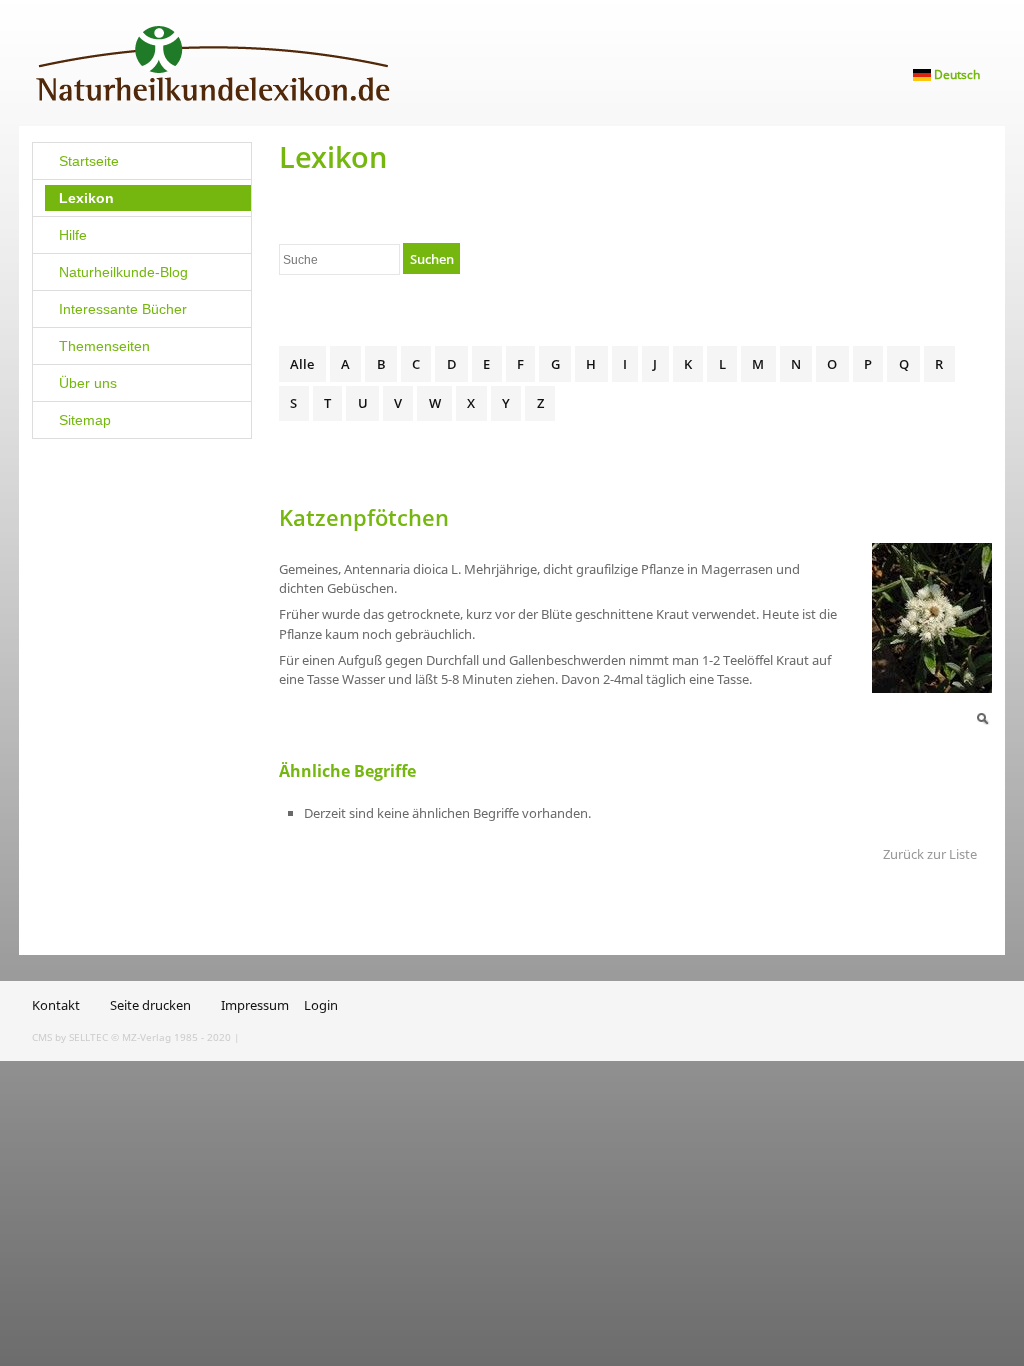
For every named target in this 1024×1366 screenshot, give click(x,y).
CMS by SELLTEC (70, 1037)
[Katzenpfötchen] (982, 717)
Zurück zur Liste (930, 854)
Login (321, 1005)
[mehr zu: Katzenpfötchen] (932, 617)
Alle (302, 364)
